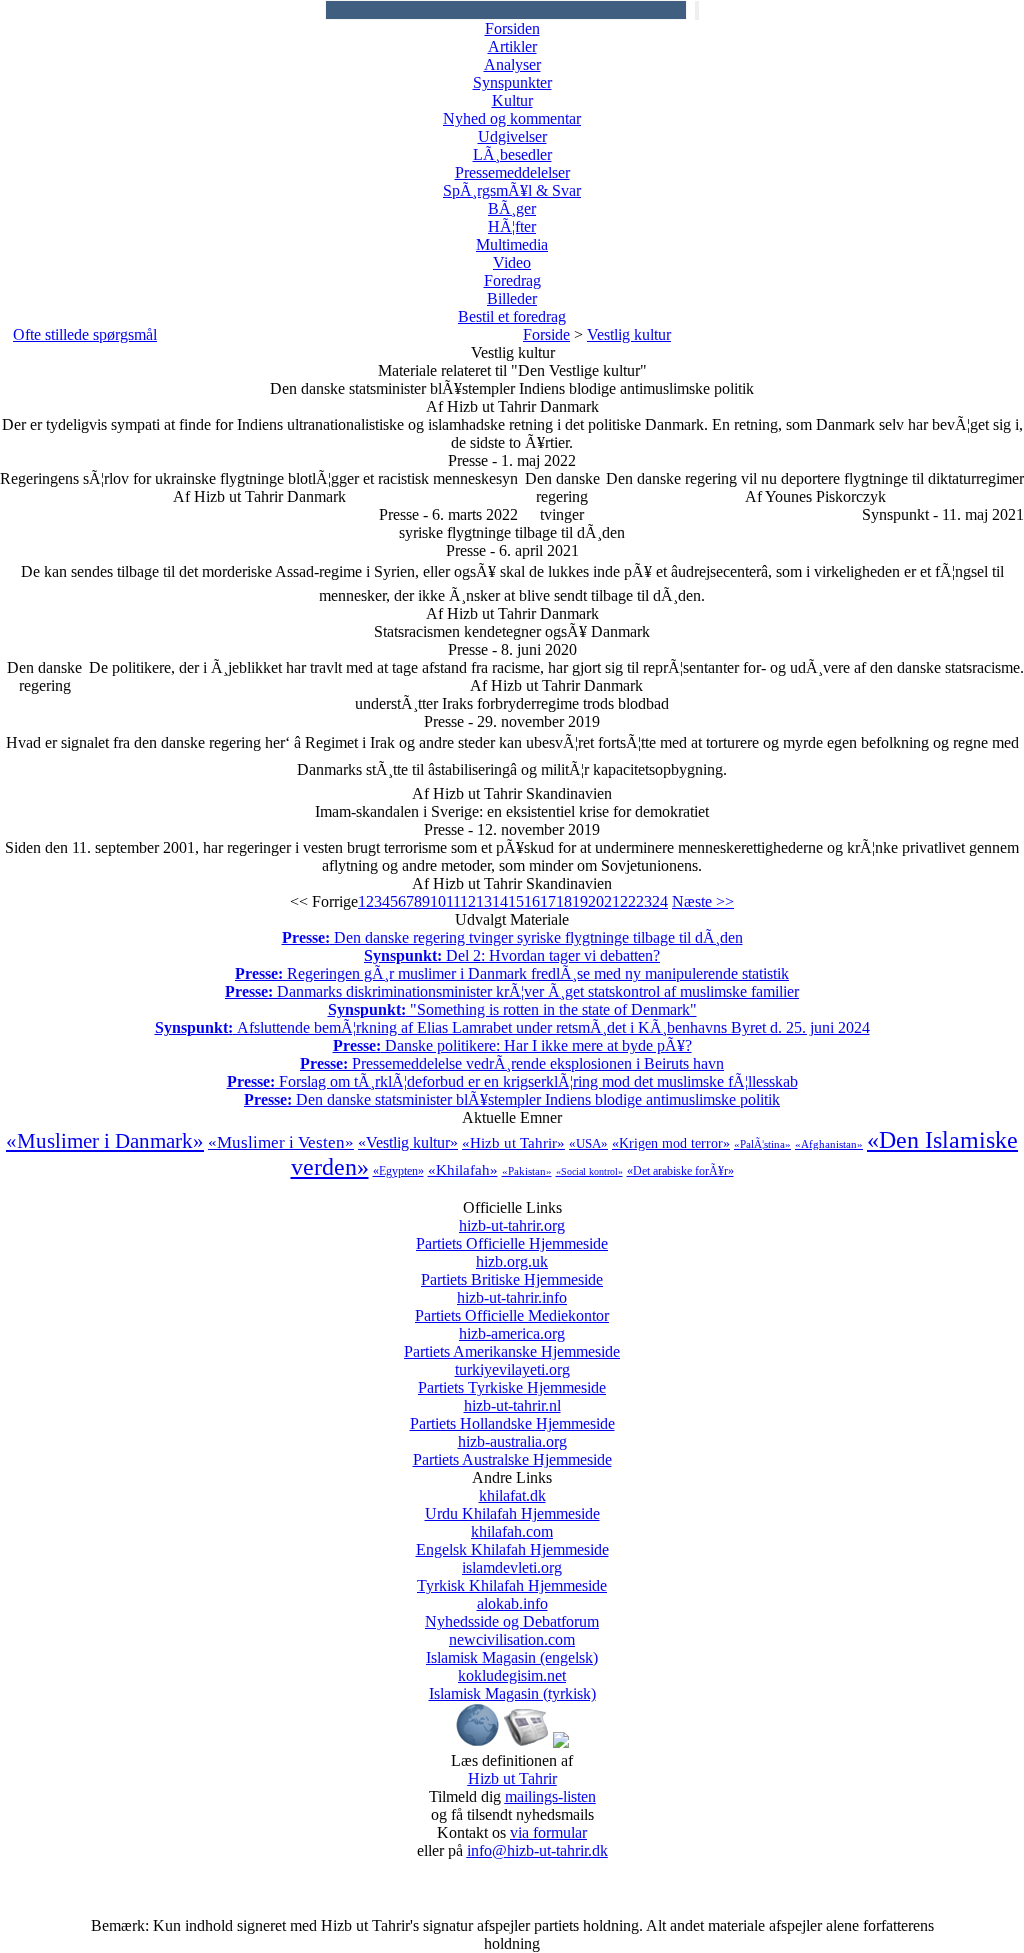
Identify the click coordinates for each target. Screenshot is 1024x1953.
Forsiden (512, 28)
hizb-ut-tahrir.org (512, 1234)
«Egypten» (398, 1171)
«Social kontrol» (589, 1171)
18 (564, 901)
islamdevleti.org (512, 1576)
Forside (546, 334)
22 (628, 901)
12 (468, 901)
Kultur (512, 100)
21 (612, 901)
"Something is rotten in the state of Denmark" (512, 1009)
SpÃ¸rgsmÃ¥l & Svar (512, 190)
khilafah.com (512, 1540)
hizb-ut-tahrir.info (512, 1306)
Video (512, 262)
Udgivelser (512, 136)
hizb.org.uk (512, 1270)
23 (644, 901)
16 (532, 901)
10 (438, 901)
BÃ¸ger (512, 208)
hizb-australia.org (512, 1450)
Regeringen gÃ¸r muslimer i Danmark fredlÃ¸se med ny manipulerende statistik (512, 973)
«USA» (588, 1143)
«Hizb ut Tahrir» (513, 1143)
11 (453, 901)
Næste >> (703, 901)
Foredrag (512, 280)
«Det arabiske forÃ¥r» (680, 1171)
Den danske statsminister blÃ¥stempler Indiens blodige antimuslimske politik (512, 1099)
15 (516, 901)
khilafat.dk (512, 1504)
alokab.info (512, 1612)
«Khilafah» (463, 1170)
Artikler (512, 46)
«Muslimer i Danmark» (105, 1141)
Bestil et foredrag (512, 316)
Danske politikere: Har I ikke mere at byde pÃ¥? (512, 1045)
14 (500, 901)
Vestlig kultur (629, 334)
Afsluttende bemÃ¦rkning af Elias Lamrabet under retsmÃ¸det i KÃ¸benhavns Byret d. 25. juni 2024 (512, 1027)
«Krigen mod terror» (671, 1143)
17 (548, 901)
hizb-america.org (512, 1342)
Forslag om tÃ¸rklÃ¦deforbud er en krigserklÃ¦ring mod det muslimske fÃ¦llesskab (512, 1081)
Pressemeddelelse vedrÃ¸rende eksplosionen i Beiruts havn (512, 1063)
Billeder (512, 298)
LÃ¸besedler (512, 154)
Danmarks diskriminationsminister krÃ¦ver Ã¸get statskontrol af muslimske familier (512, 991)
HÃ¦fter (512, 226)
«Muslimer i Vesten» (281, 1142)
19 (580, 901)
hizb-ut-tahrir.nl (512, 1414)
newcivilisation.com (512, 1648)
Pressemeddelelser (512, 172)
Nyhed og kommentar (512, 118)
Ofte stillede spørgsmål (85, 334)
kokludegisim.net (512, 1684)
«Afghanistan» (829, 1144)
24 (660, 901)
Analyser (512, 64)
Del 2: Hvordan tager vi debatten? (512, 955)
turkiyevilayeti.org (512, 1378)
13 (484, 901)
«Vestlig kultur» (408, 1142)
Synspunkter (512, 82)
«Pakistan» (527, 1171)
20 (596, 901)
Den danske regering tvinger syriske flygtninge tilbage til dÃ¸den (512, 937)
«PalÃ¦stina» (762, 1144)
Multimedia (512, 244)
